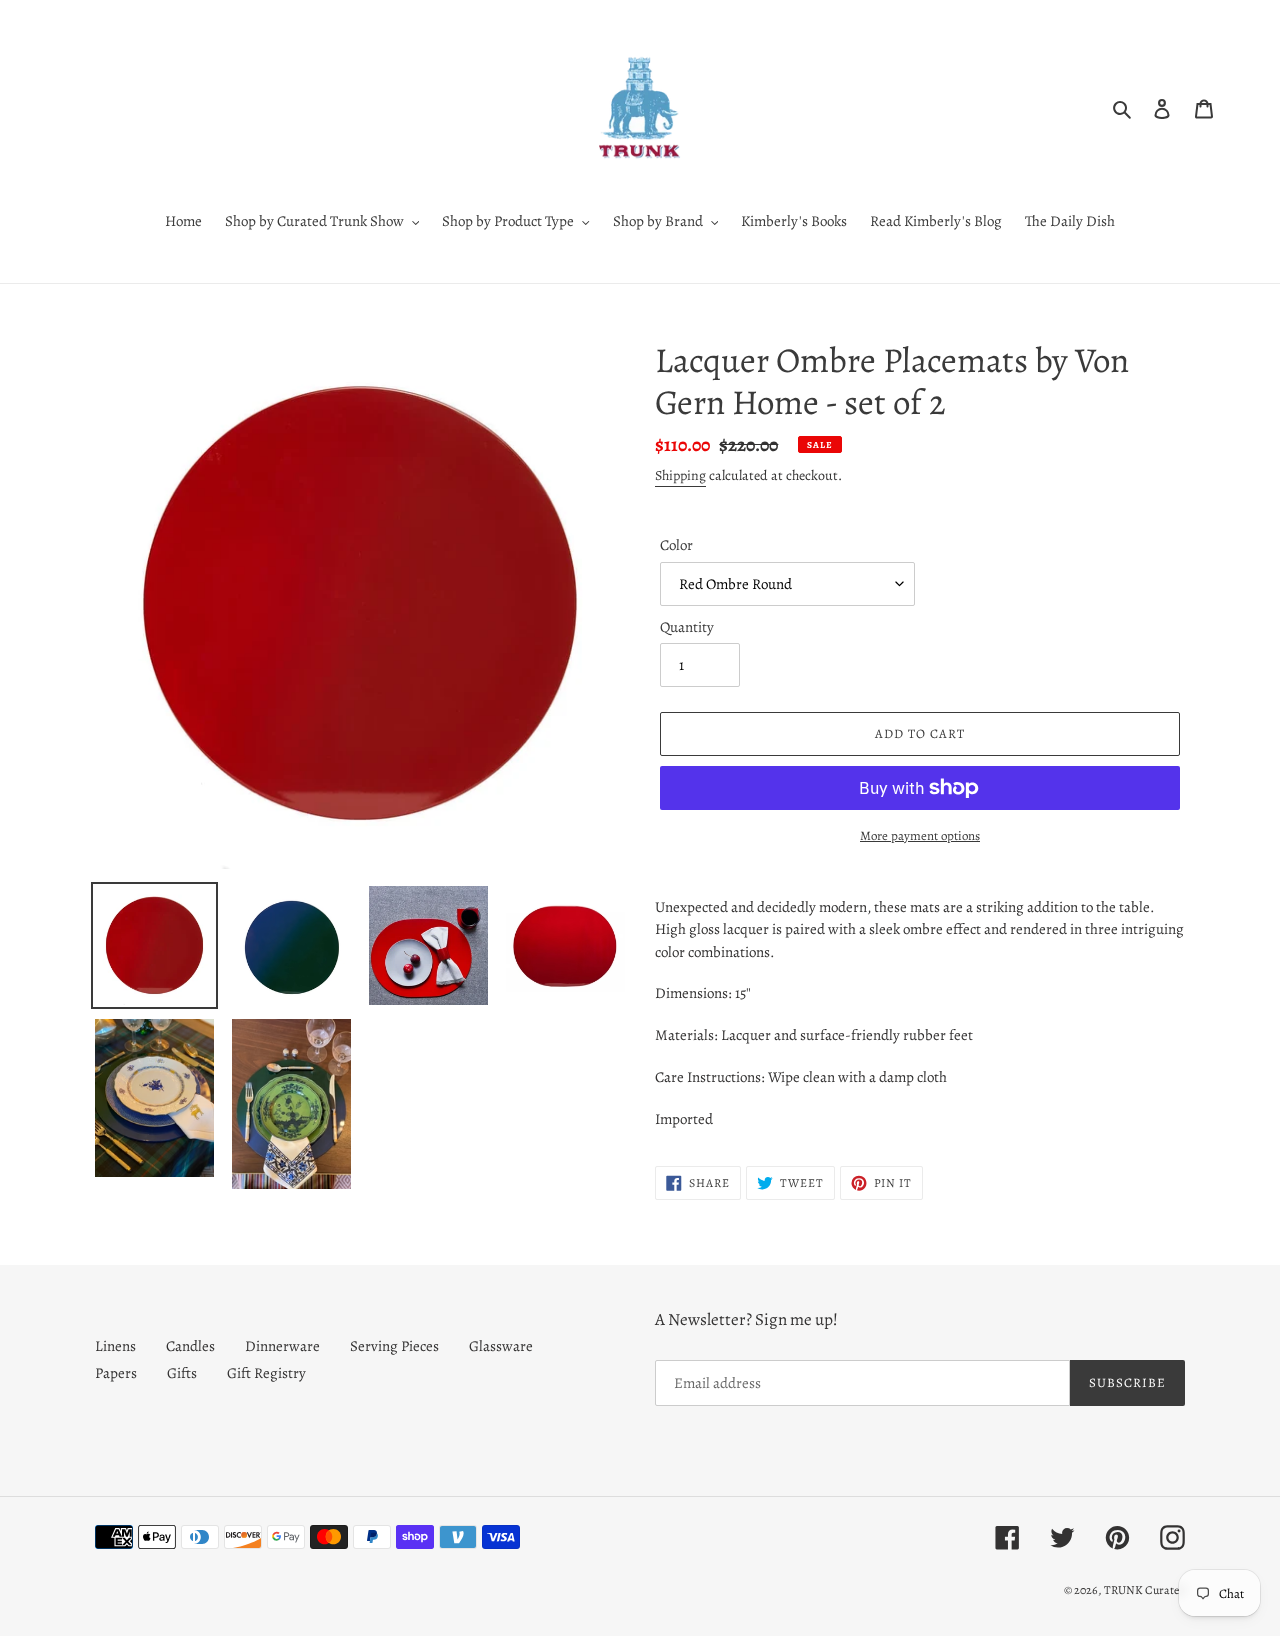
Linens (115, 1346)
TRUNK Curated (1144, 1590)
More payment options (920, 835)
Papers (116, 1373)
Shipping (680, 475)
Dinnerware (282, 1346)
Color (676, 545)
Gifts (182, 1373)
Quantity (687, 627)
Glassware (501, 1346)
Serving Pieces (394, 1346)
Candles (190, 1346)
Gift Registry (266, 1373)
